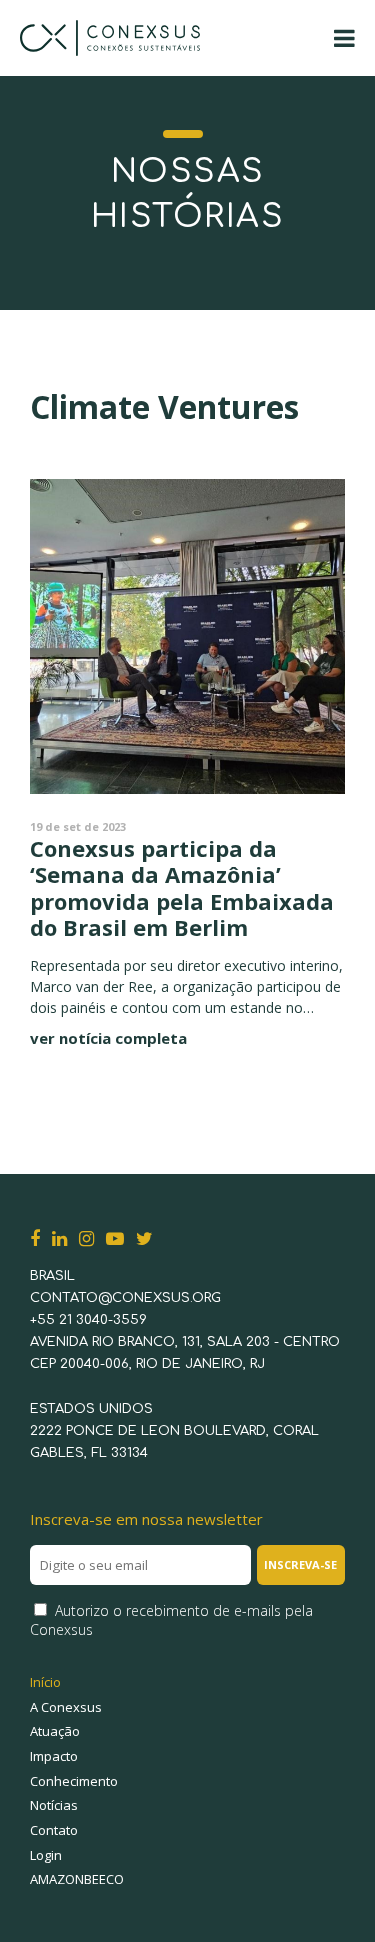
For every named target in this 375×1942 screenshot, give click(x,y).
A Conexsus (66, 1707)
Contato (54, 1830)
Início (45, 1682)
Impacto (54, 1756)
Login (46, 1855)
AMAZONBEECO (77, 1879)
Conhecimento (74, 1781)
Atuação (55, 1731)
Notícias (54, 1805)
